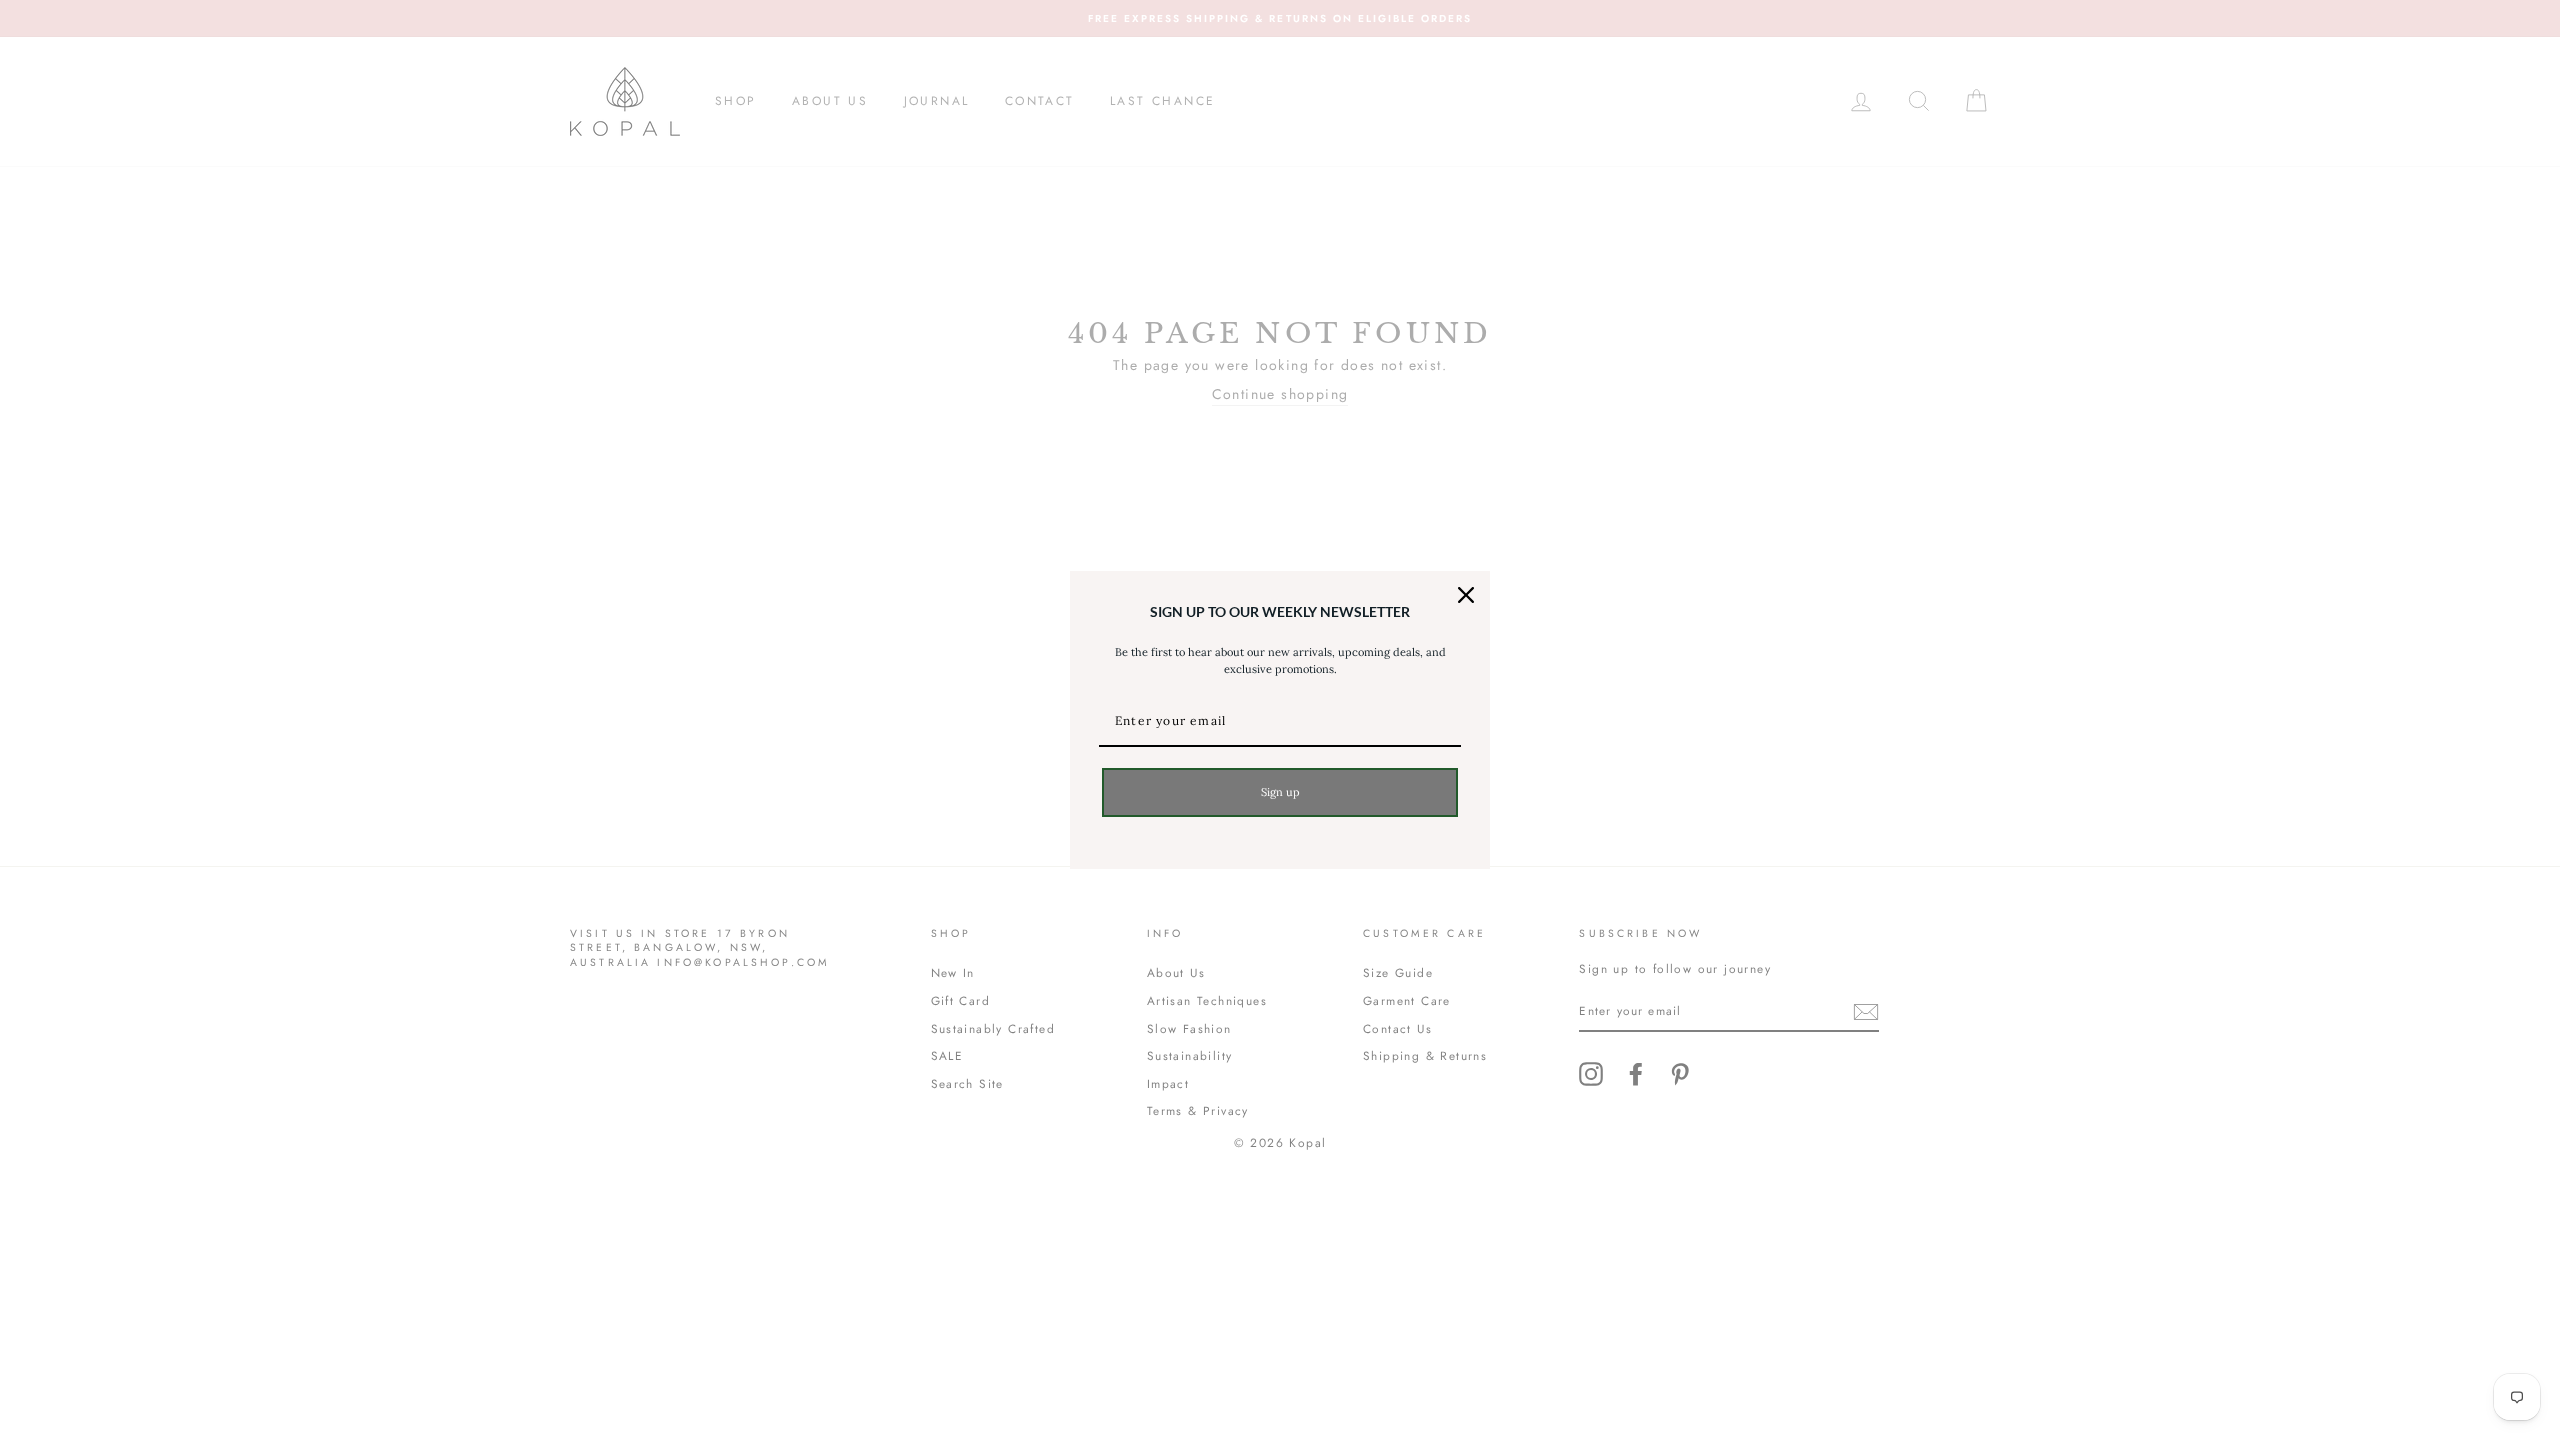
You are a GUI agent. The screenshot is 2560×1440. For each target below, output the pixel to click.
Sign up (1280, 792)
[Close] (1466, 595)
